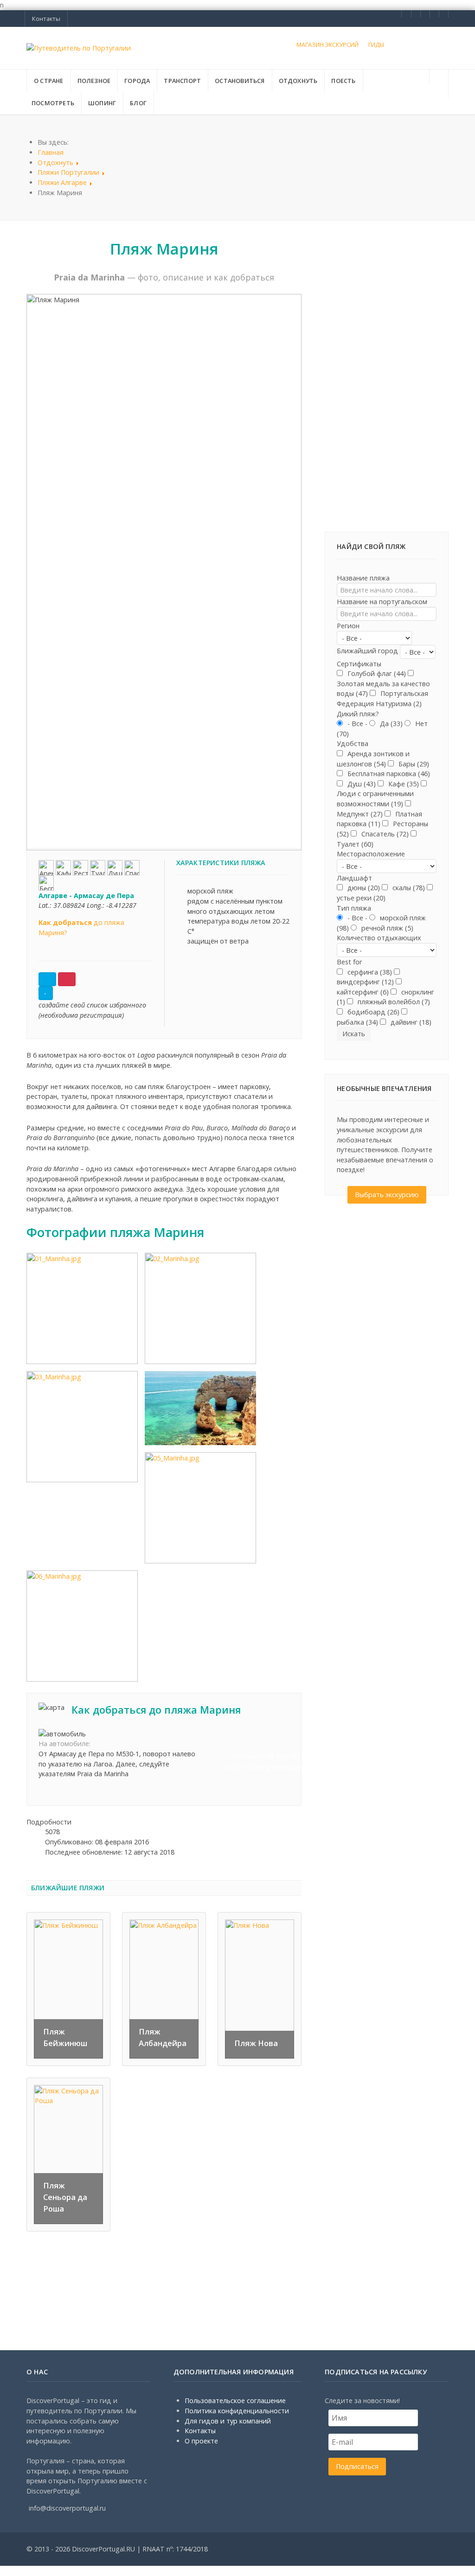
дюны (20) (363, 888)
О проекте (201, 2441)
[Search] (439, 77)
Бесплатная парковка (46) (388, 774)
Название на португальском (382, 602)
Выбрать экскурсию (387, 1195)
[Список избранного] (47, 979)
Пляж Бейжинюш (65, 2037)
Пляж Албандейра (163, 2037)
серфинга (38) (369, 972)
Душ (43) (361, 784)
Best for (349, 962)
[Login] (439, 90)
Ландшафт (354, 878)
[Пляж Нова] (260, 1988)
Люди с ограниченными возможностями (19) (375, 799)
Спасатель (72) (384, 834)
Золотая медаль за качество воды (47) (383, 689)
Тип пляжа (354, 908)
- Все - (357, 724)
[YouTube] (444, 14)
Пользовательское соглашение (235, 2401)
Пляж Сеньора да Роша (65, 2197)
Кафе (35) (403, 784)
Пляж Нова (256, 2043)
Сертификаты (359, 664)
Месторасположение (371, 854)
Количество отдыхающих (379, 938)
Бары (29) (413, 764)
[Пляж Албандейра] (164, 1988)
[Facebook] (406, 14)
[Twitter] (425, 14)
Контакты (200, 2431)
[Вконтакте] (416, 14)
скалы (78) (408, 888)
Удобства (353, 743)
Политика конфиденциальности (237, 2411)
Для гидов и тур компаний (228, 2421)
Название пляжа (363, 578)
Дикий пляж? (358, 714)
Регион (348, 626)
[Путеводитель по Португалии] (79, 48)
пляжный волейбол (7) (393, 1002)
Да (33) (390, 724)
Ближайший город (367, 651)
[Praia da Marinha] (82, 1308)
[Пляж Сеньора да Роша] (68, 2154)
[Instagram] (434, 14)
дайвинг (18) (410, 1022)
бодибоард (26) (372, 1012)
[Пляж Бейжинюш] (68, 1988)
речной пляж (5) (386, 928)
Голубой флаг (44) (376, 673)
